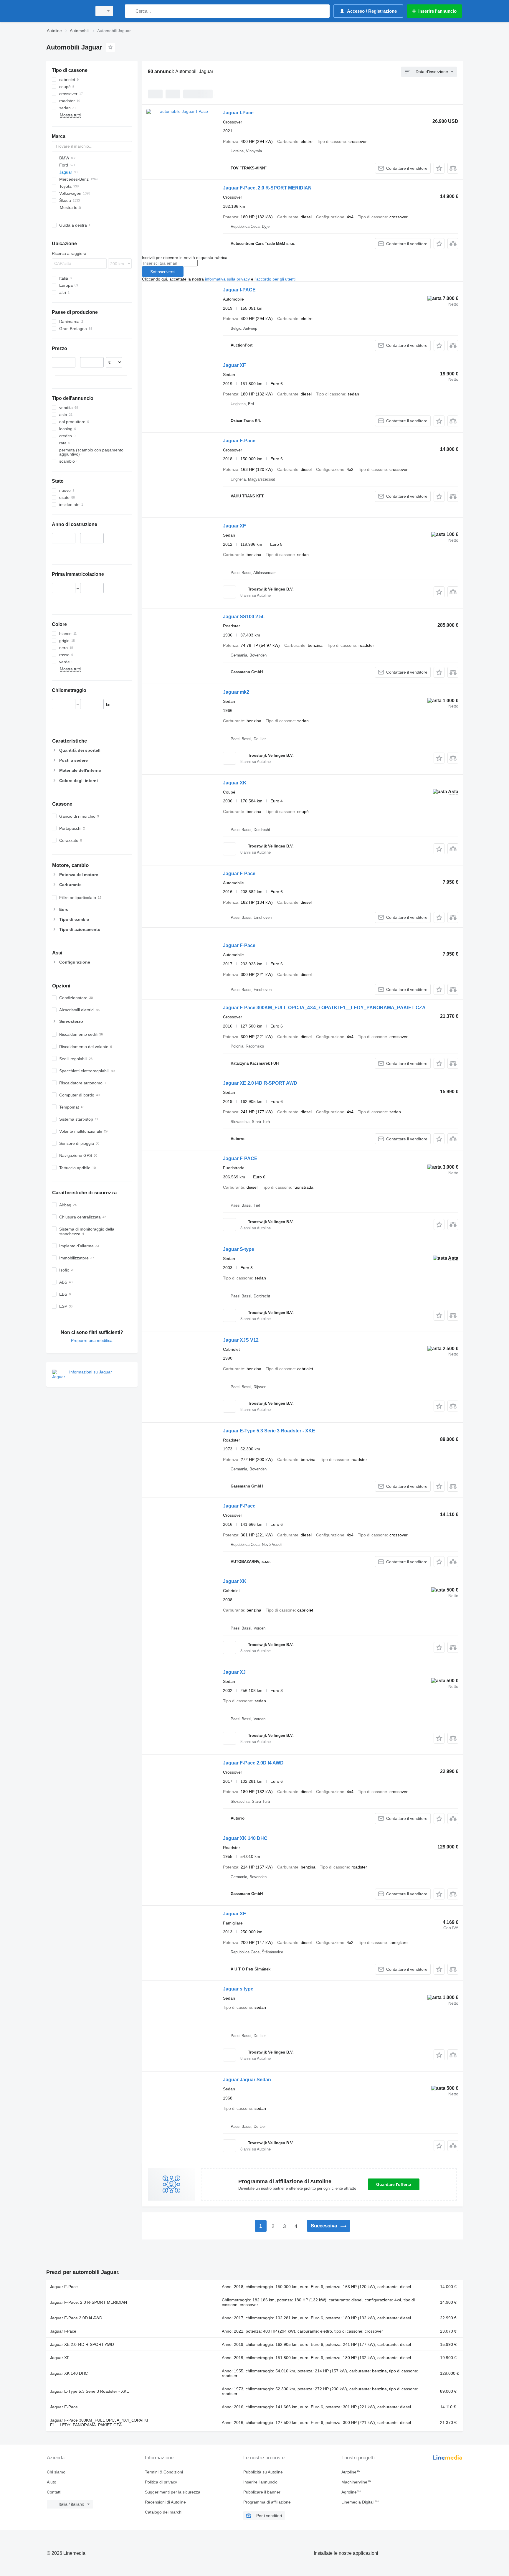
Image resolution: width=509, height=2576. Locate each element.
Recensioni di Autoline (165, 2502)
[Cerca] (131, 11)
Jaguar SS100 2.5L (244, 617)
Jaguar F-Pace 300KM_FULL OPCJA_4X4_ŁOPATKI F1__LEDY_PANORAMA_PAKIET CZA (324, 1008)
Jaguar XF (234, 365)
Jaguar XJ (234, 1672)
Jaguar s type (238, 1989)
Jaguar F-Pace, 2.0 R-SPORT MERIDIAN (267, 188)
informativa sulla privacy (227, 279)
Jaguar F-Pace (239, 441)
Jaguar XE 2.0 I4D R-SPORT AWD (260, 1083)
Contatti (54, 2492)
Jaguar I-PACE (239, 290)
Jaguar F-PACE (240, 1158)
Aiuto (52, 2482)
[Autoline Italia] (67, 11)
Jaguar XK (235, 783)
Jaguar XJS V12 (241, 1340)
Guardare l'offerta (394, 2184)
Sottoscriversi (163, 272)
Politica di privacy (161, 2482)
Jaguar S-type (239, 1249)
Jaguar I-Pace (238, 113)
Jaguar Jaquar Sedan (247, 2080)
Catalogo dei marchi (164, 2512)
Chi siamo (56, 2472)
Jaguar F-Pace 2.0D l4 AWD (253, 1763)
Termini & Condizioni (164, 2472)
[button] (439, 168)
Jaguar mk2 (236, 692)
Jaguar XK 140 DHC (245, 1838)
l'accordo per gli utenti (275, 279)
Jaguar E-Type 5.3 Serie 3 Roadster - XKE (269, 1431)
